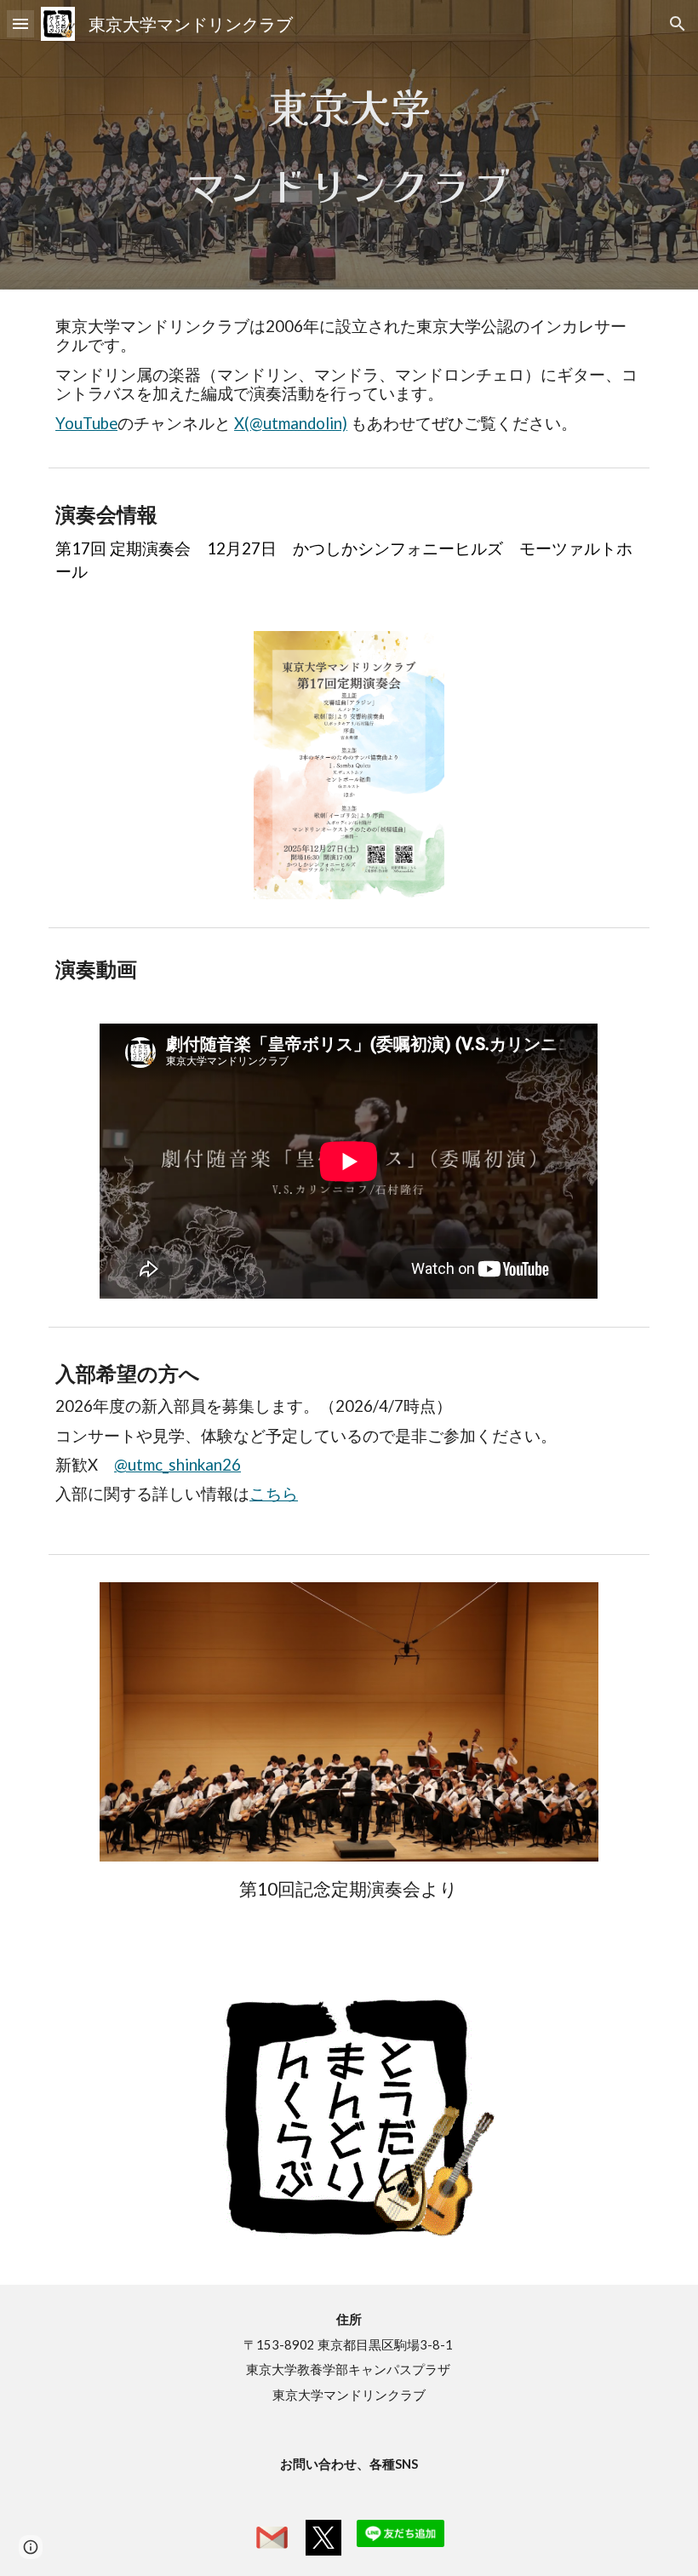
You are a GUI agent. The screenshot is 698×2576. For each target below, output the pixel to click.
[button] (20, 23)
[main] (349, 145)
